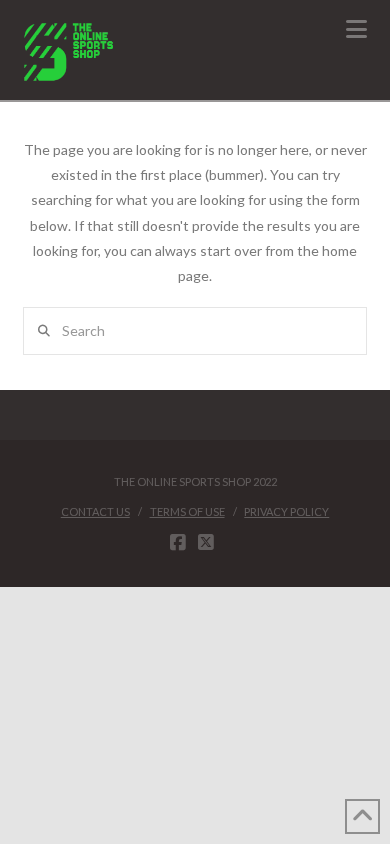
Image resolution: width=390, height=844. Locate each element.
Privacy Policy (286, 511)
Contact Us (95, 511)
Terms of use (187, 511)
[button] (356, 29)
